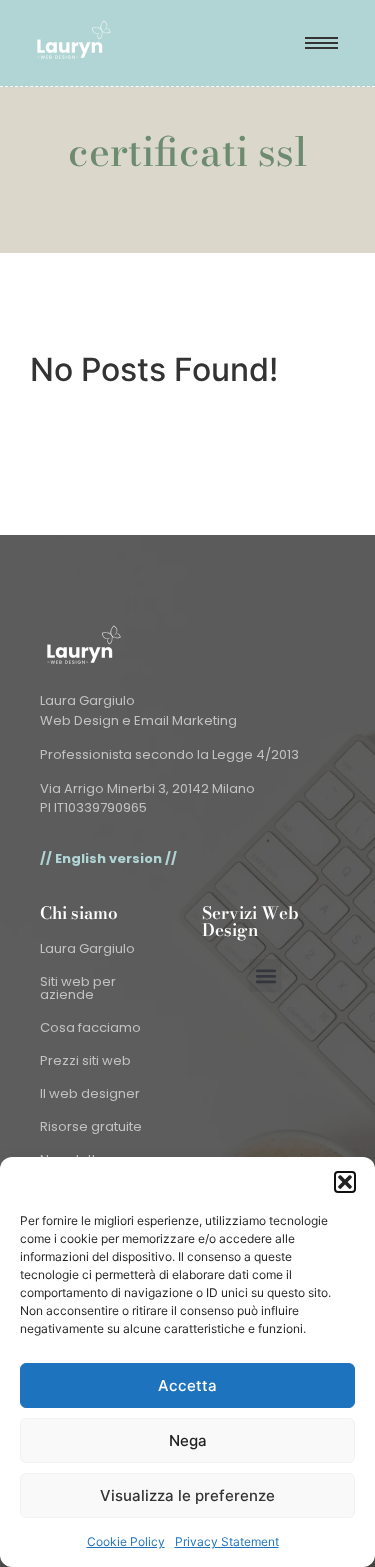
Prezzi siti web (85, 1060)
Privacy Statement (227, 1541)
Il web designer (90, 1093)
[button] (345, 1182)
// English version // (108, 858)
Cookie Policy (126, 1541)
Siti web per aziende (78, 988)
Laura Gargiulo (87, 948)
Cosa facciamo (90, 1027)
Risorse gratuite (91, 1126)
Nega (188, 1440)
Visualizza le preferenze (187, 1495)
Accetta (187, 1385)
